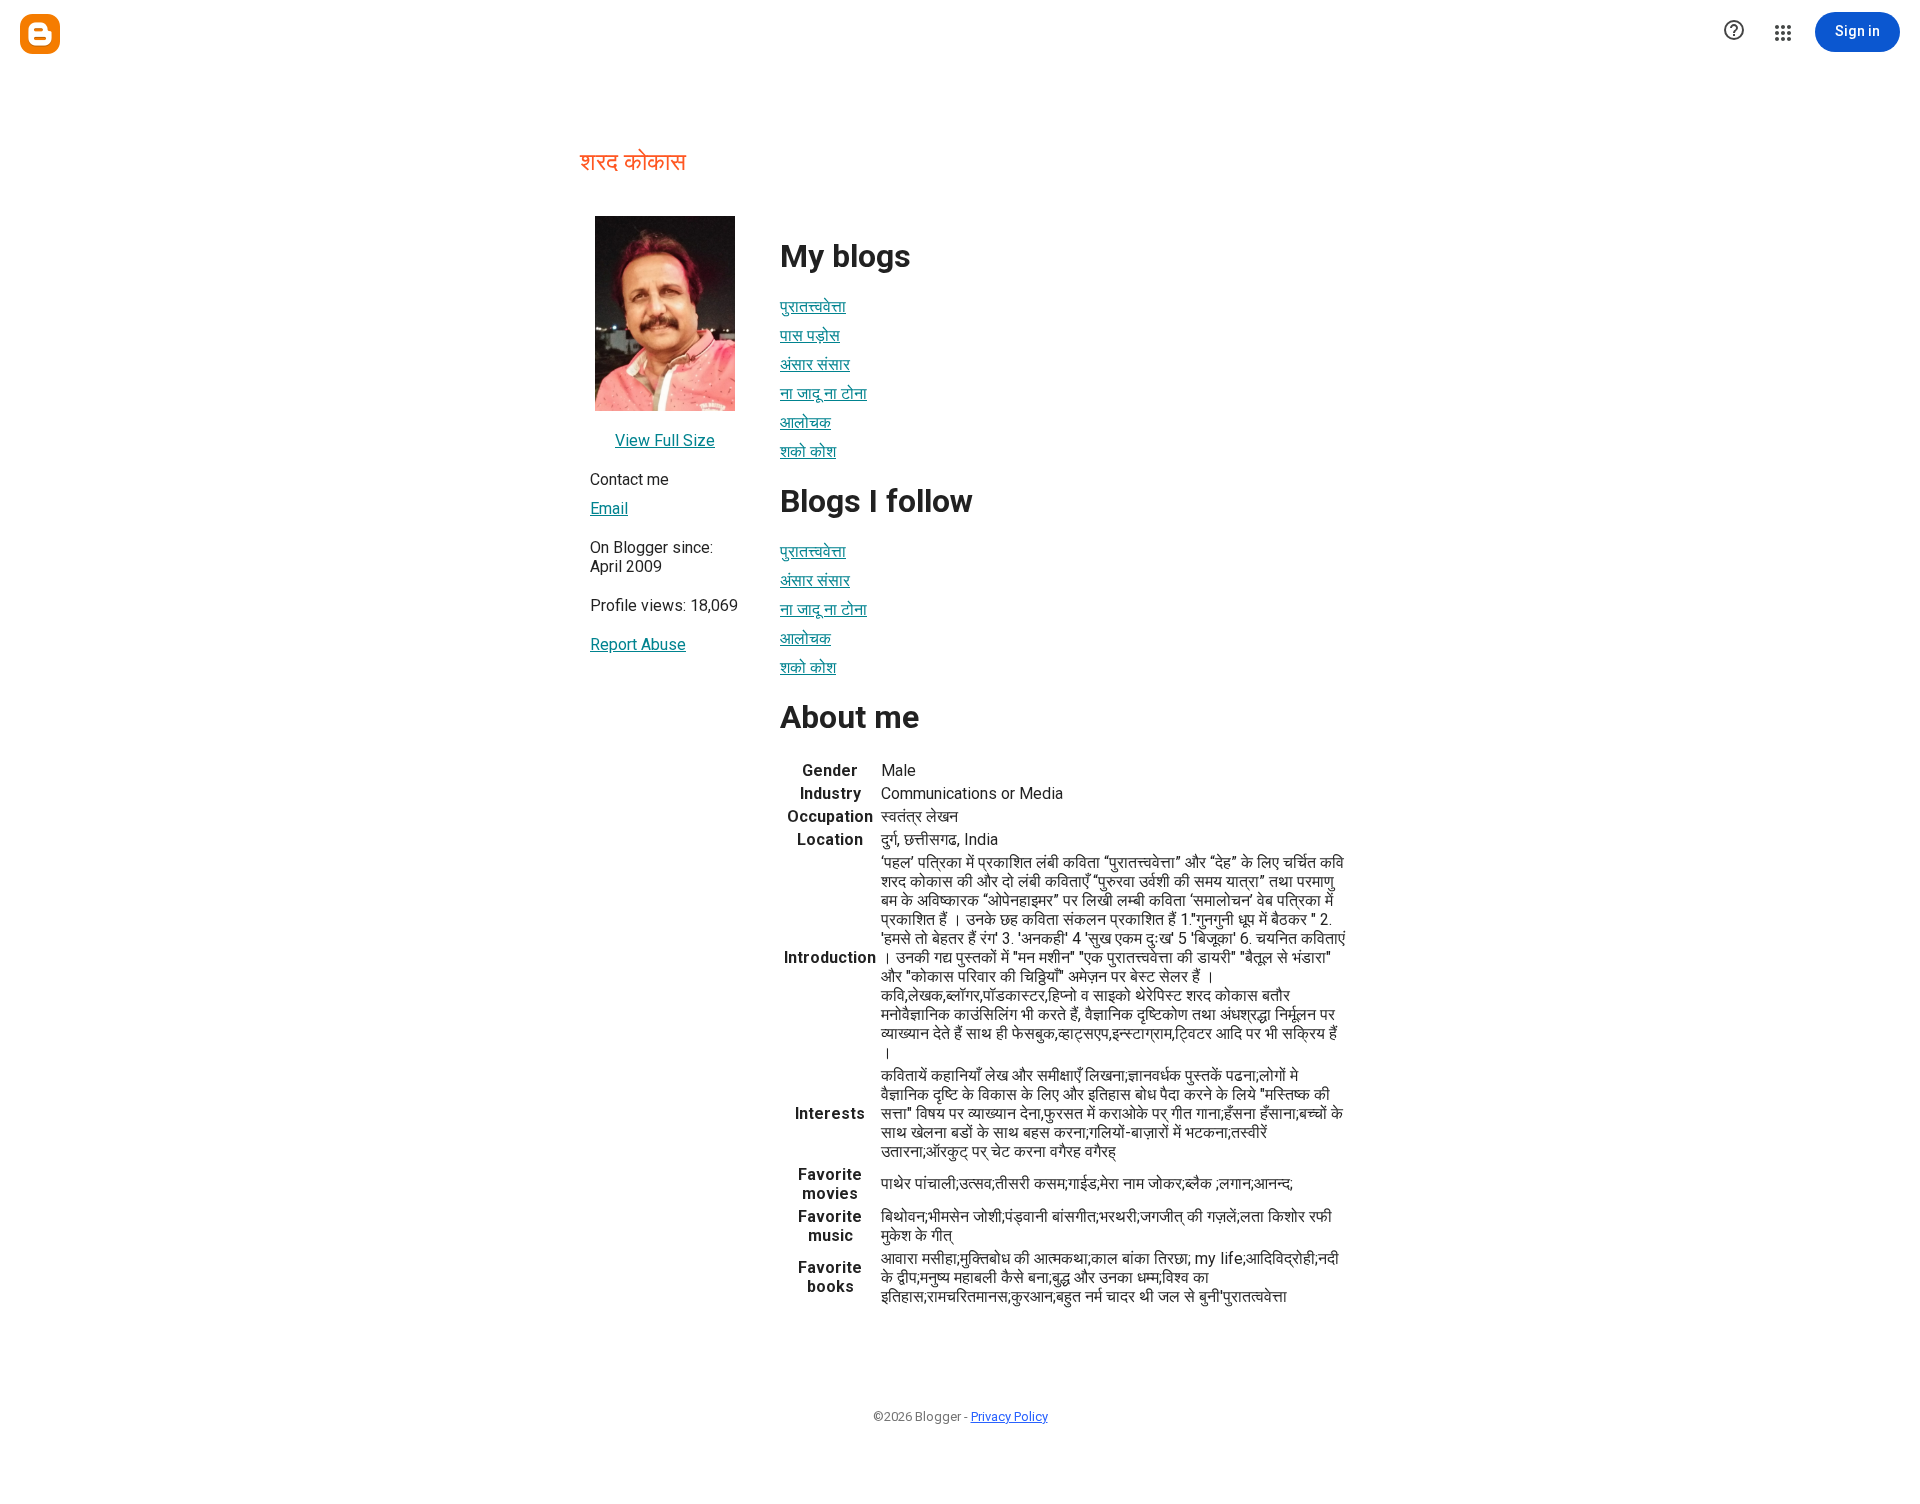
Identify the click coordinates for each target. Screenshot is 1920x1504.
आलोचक (805, 422)
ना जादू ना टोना (823, 393)
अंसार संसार (815, 364)
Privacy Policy (1009, 1416)
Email (609, 508)
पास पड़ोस (810, 335)
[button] (1734, 32)
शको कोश (808, 451)
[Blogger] (40, 34)
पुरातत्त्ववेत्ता (813, 306)
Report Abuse (638, 644)
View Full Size (665, 440)
